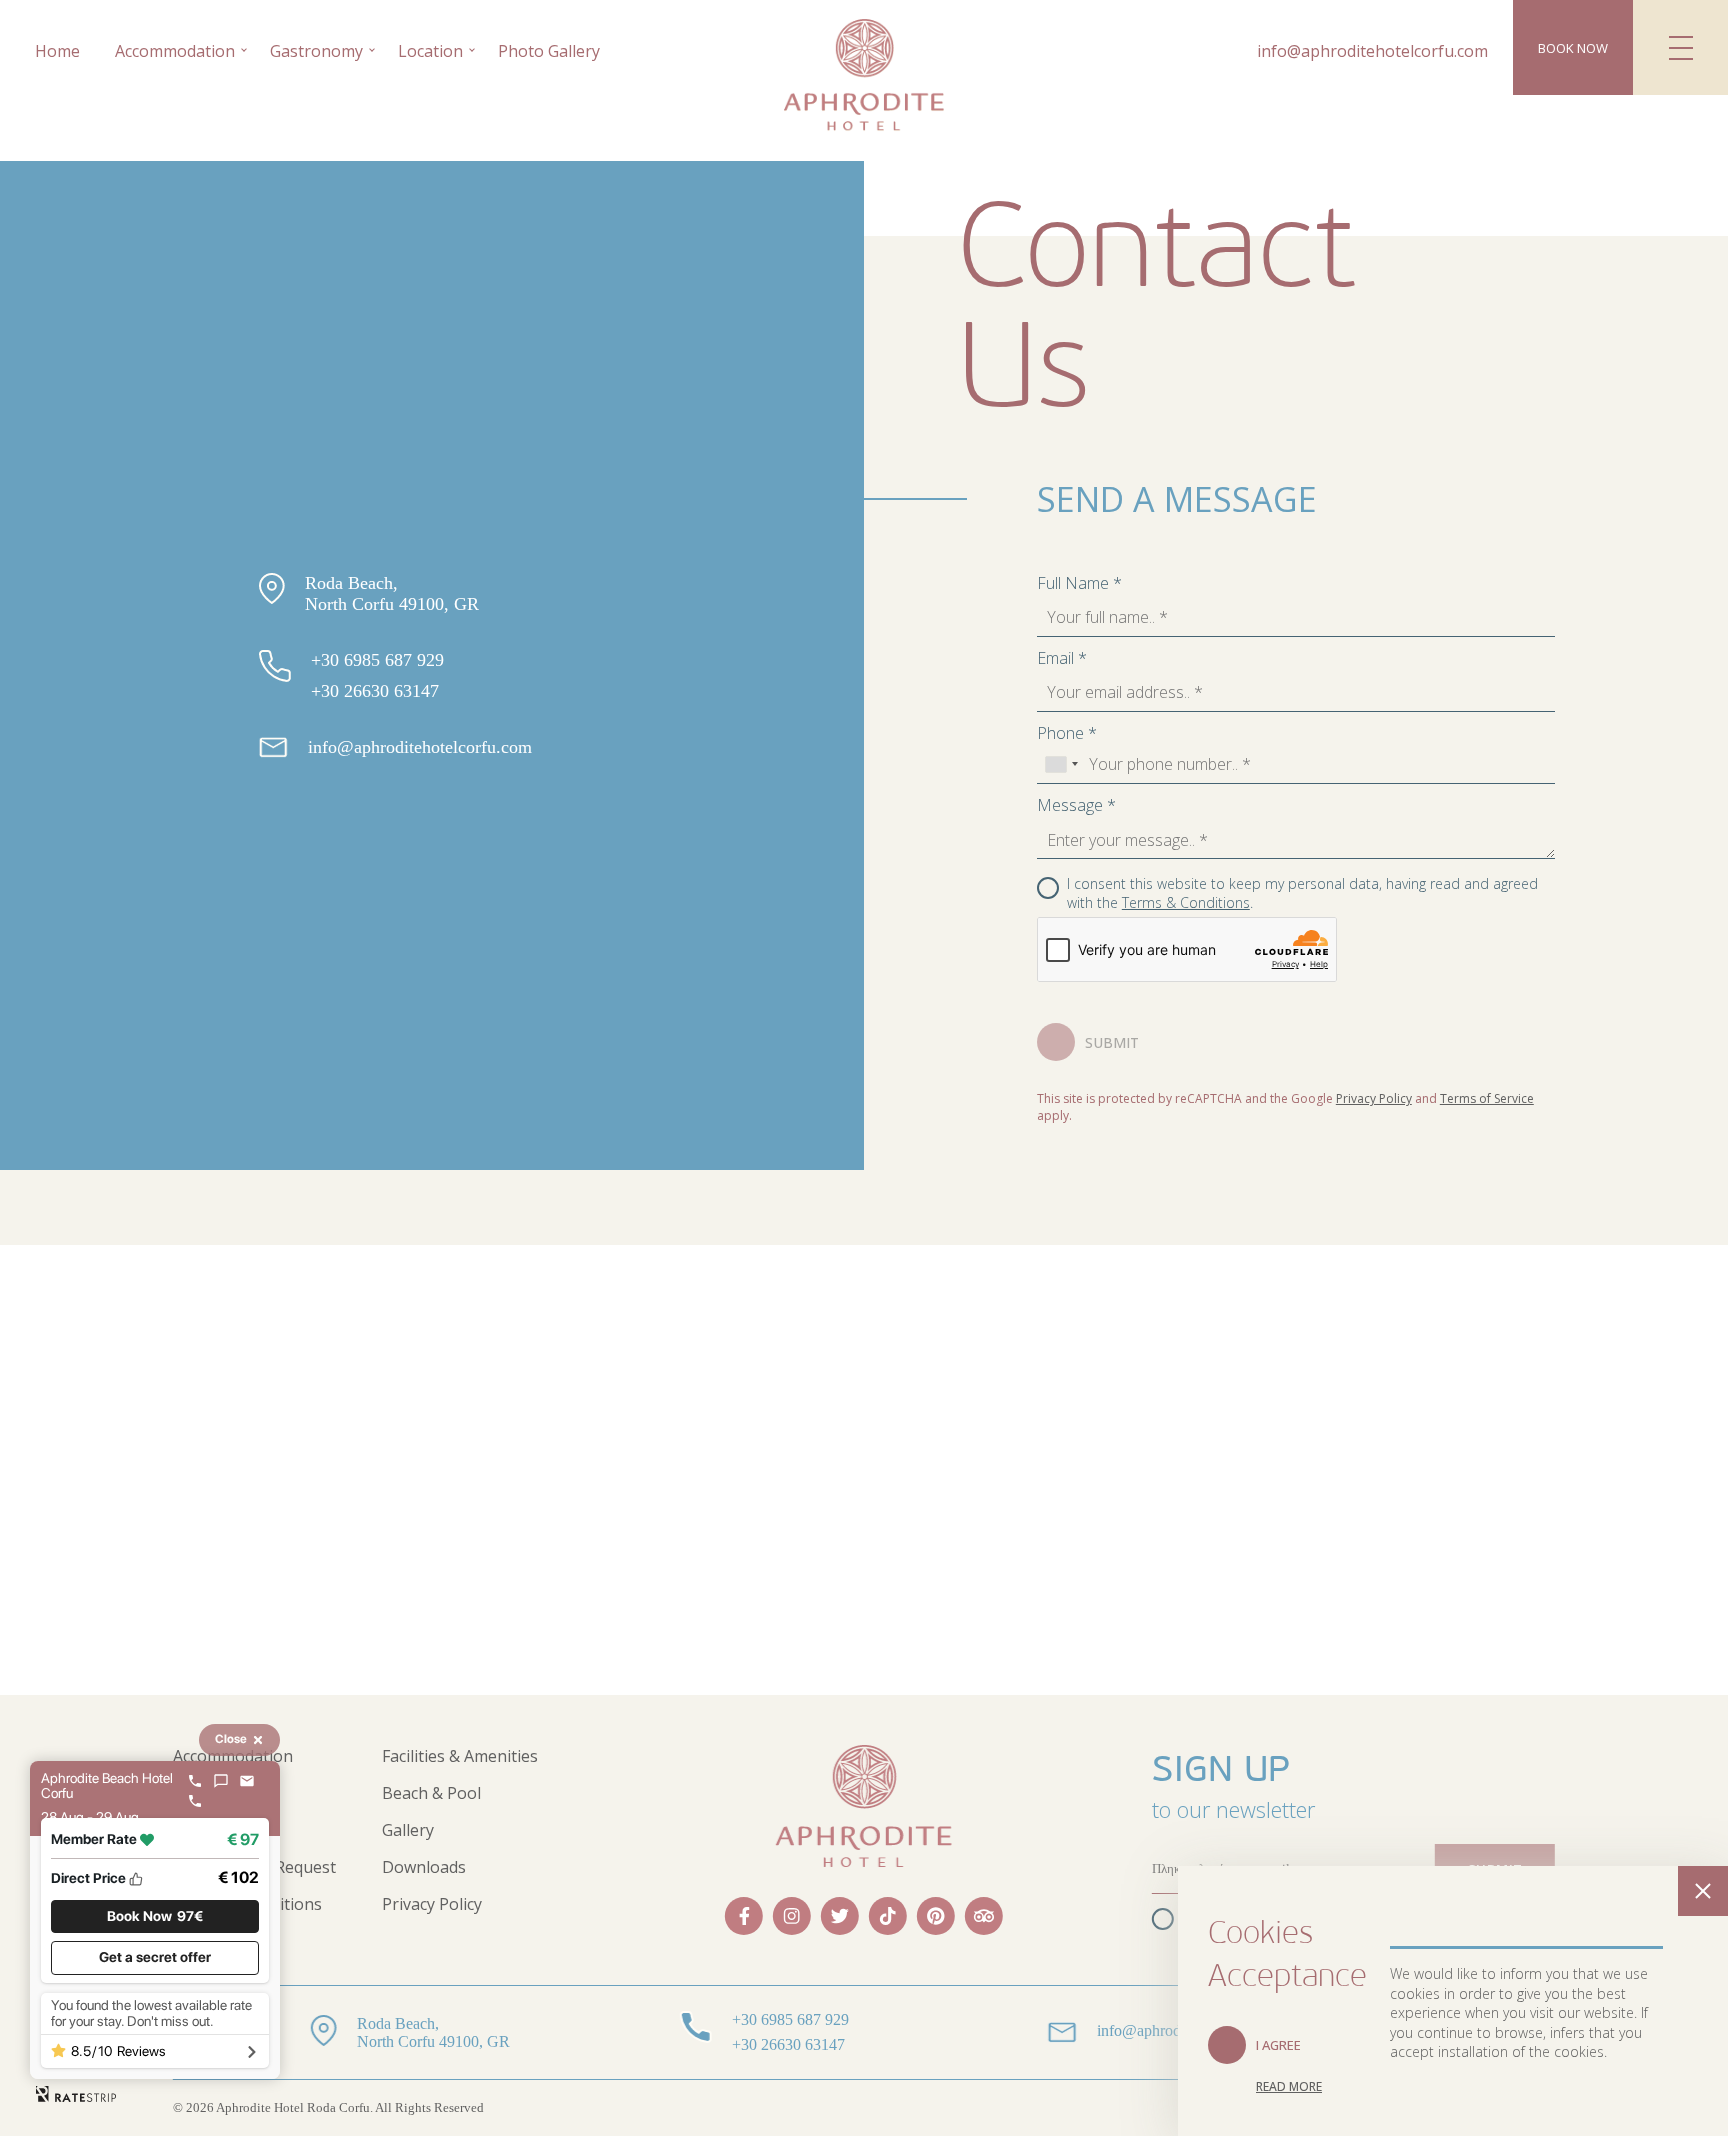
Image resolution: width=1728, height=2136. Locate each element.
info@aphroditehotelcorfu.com (1372, 51)
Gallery (408, 1830)
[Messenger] (221, 1781)
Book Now (1573, 48)
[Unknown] (1061, 764)
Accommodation (175, 51)
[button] (155, 1916)
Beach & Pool (431, 1793)
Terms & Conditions (1186, 902)
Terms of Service (1487, 1098)
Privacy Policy (1374, 1098)
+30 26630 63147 (375, 691)
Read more (1289, 2086)
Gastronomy (316, 51)
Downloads (424, 1867)
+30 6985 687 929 (377, 660)
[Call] (195, 1781)
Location (430, 51)
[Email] (247, 1781)
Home (57, 51)
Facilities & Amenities (460, 1756)
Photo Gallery (549, 51)
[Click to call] (195, 1801)
